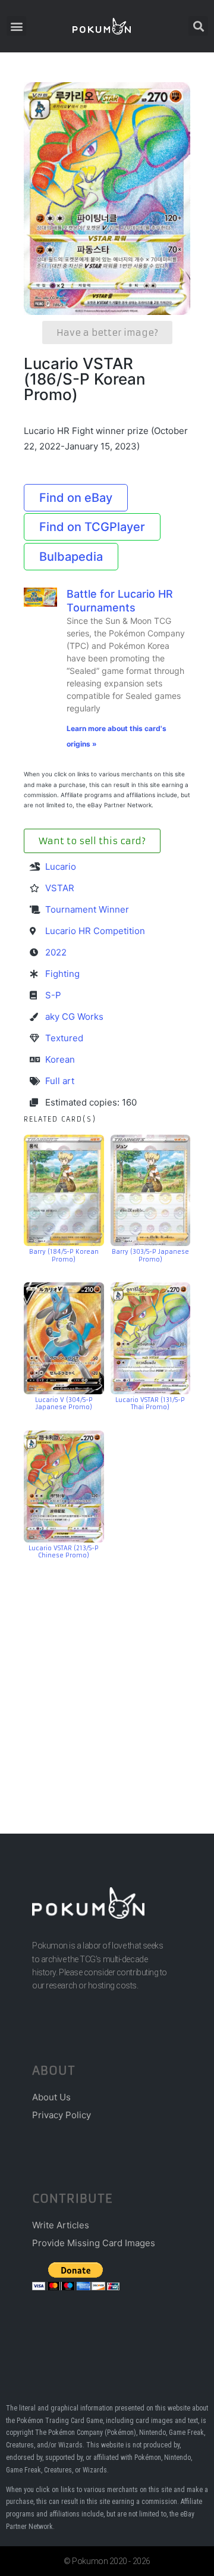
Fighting (62, 974)
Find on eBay (76, 498)
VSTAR (60, 888)
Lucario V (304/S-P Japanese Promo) (64, 1404)
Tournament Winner (87, 909)
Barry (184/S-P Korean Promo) (64, 1256)
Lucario (61, 867)
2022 (56, 952)
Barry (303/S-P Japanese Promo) (150, 1256)
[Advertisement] (107, 1679)
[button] (16, 26)
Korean (60, 1059)
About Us (51, 2097)
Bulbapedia (71, 557)
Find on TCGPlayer (92, 527)
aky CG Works (74, 1017)
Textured (64, 1038)
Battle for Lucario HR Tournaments (120, 601)
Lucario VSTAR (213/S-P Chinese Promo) (64, 1552)
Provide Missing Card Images (94, 2243)
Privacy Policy (62, 2115)
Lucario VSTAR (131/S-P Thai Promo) (150, 1404)
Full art (60, 1081)
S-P (53, 995)
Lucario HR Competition (95, 931)
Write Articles (61, 2225)
